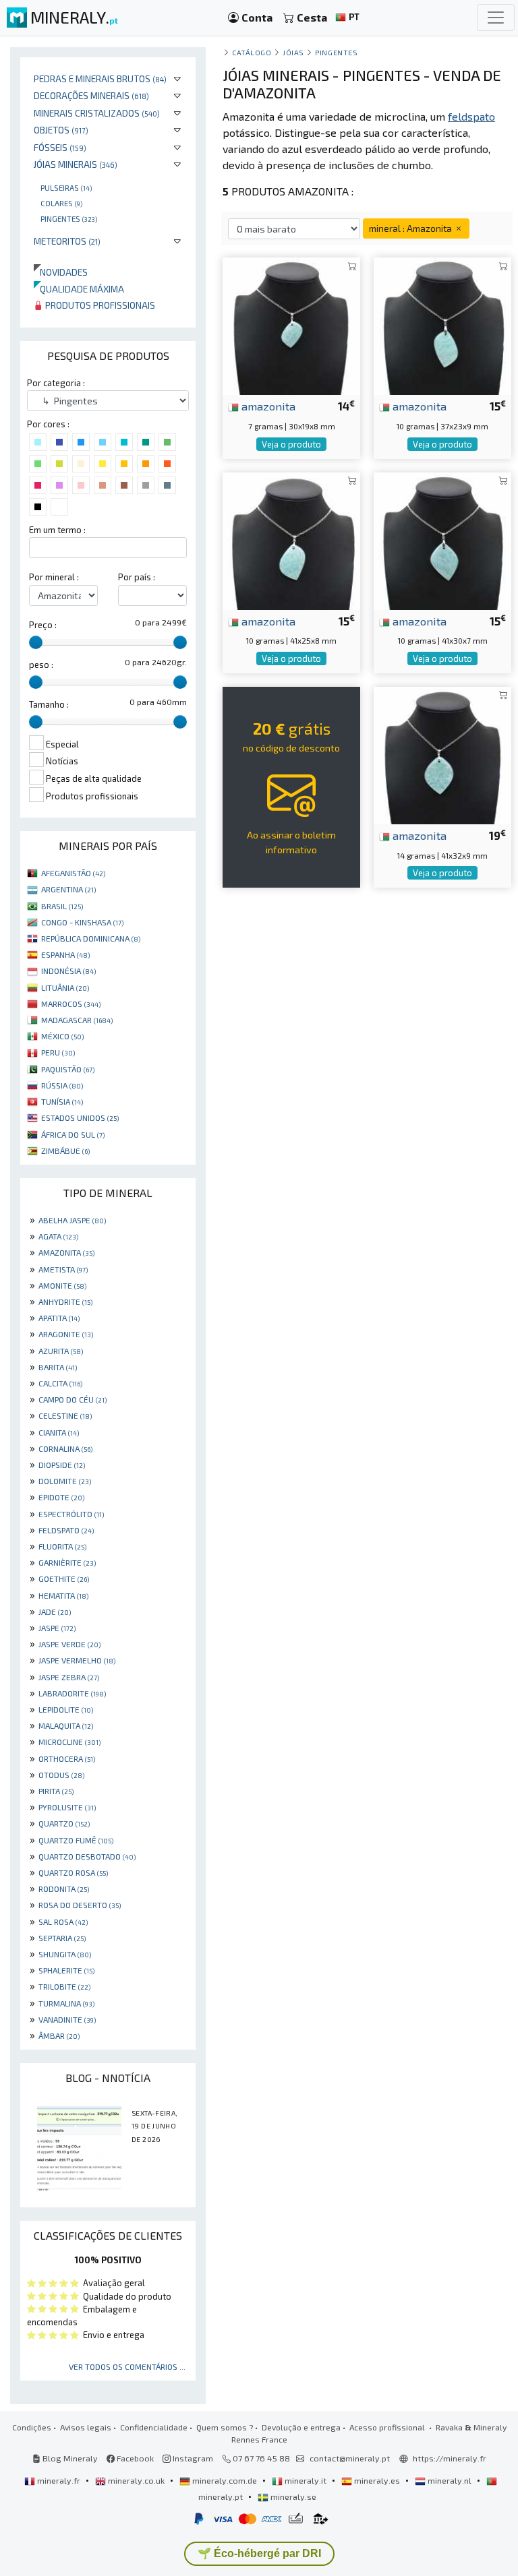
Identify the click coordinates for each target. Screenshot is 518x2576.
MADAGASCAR (77, 1020)
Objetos (61, 130)
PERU (58, 1052)
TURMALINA (66, 2003)
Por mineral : (54, 577)
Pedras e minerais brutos (100, 79)
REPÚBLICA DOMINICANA (91, 938)
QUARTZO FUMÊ (76, 1840)
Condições (32, 2427)
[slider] (36, 642)
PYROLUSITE (67, 1807)
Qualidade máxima (79, 289)
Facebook (134, 2458)
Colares (61, 203)
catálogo (252, 52)
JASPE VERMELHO (77, 1660)
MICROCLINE (69, 1742)
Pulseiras (66, 187)
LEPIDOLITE (66, 1709)
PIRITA (56, 1791)
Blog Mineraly (69, 2458)
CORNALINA (65, 1448)
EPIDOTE (61, 1497)
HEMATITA (63, 1595)
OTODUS (61, 1775)
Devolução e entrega (301, 2427)
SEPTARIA (62, 1938)
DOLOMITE (65, 1481)
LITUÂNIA (65, 987)
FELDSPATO (66, 1530)
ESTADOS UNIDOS (80, 1117)
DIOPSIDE (62, 1465)
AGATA (58, 1236)
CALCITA (60, 1383)
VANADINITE (67, 2019)
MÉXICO (62, 1036)
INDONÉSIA (68, 971)
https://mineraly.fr (450, 2458)
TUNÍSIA (62, 1101)
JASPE (57, 1628)
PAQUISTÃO (68, 1069)
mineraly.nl (450, 2480)
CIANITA (59, 1432)
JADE (55, 1612)
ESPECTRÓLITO (71, 1514)
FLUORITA (62, 1546)
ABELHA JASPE (72, 1220)
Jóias (293, 52)
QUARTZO (64, 1823)
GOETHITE (64, 1578)
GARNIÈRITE (67, 1562)
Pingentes (69, 218)
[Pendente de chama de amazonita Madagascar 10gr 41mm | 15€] (291, 539)
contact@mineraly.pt (350, 2458)
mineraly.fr (59, 2480)
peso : (41, 665)
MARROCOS (71, 1004)
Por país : (137, 577)
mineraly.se (292, 2496)
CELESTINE (65, 1415)
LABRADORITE (72, 1693)
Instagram (192, 2458)
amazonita (267, 406)
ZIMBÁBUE (65, 1151)
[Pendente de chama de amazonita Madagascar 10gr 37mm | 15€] (442, 325)
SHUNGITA (65, 1954)
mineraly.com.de (225, 2480)
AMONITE (62, 1285)
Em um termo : (57, 530)
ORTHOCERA (67, 1758)
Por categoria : (56, 383)
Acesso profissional (388, 2427)
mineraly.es (377, 2480)
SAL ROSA (63, 1922)
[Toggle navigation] (496, 18)
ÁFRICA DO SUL (73, 1134)
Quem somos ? (225, 2427)
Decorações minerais (91, 95)
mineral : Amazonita (411, 228)
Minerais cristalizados (97, 113)
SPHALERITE (66, 1970)
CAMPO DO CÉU (73, 1399)
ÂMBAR (59, 2035)
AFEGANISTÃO (73, 873)
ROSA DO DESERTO (80, 1905)
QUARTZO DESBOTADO (87, 1856)
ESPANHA (65, 954)
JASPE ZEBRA (69, 1677)
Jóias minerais (76, 164)
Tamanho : (49, 704)
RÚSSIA (62, 1085)
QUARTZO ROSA (73, 1872)
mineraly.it (306, 2480)
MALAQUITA (66, 1725)
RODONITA (64, 1889)
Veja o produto (291, 444)
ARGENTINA (68, 889)
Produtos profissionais (99, 305)
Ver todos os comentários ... (127, 2366)
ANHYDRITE (65, 1301)
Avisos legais (86, 2427)
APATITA (59, 1318)
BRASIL (62, 906)
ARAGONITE (66, 1334)
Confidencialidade (154, 2427)
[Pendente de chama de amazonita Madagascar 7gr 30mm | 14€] (291, 325)
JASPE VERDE (69, 1644)
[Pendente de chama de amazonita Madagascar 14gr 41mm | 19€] (442, 754)
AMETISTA (63, 1269)
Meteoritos (67, 241)
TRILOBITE (64, 1986)
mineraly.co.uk (136, 2480)
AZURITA (61, 1351)
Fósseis (60, 147)
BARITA (58, 1367)
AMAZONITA (66, 1252)
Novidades (61, 272)
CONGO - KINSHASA (82, 922)
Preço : (43, 625)
